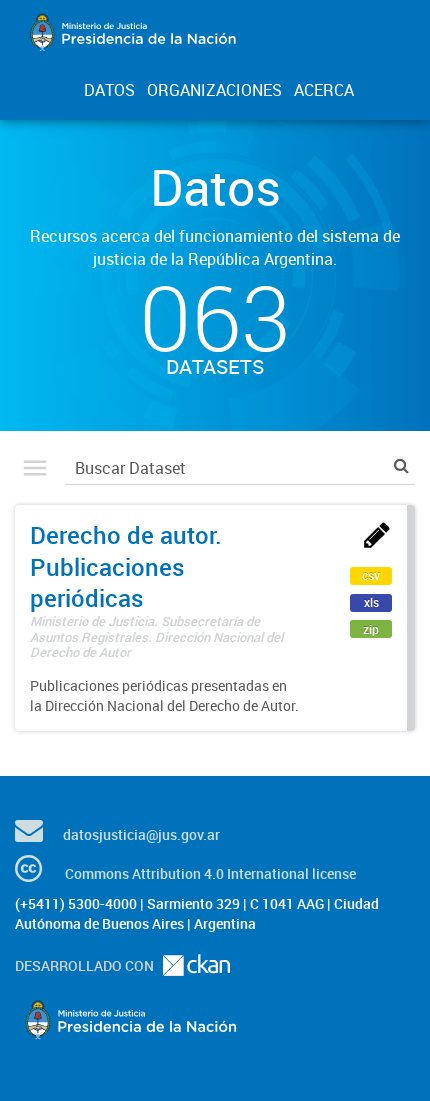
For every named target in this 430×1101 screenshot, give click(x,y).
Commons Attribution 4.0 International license (210, 873)
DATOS (109, 90)
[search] (401, 465)
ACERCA (324, 90)
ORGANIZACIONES (214, 90)
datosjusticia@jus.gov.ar (141, 834)
